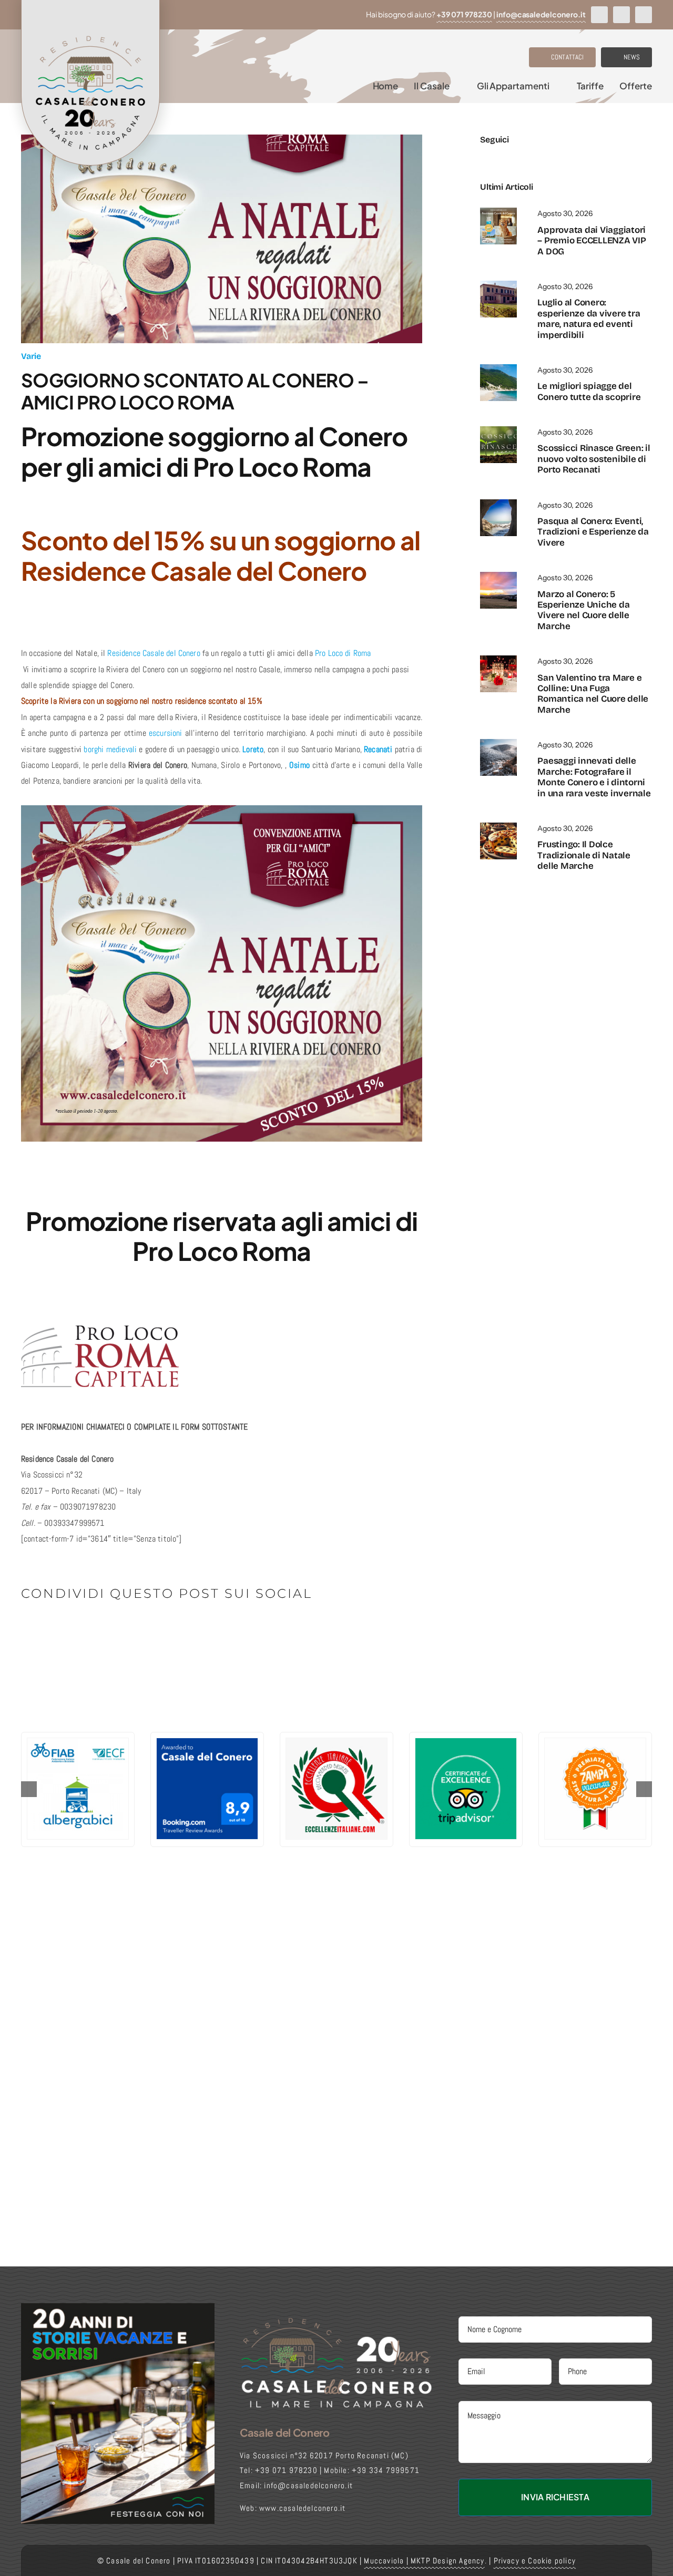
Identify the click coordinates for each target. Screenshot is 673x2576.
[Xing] (187, 1630)
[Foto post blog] (498, 827)
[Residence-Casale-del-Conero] (498, 212)
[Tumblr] (134, 1630)
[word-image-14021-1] (498, 368)
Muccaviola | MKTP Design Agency (424, 2560)
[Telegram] (117, 1630)
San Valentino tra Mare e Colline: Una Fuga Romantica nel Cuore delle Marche (593, 694)
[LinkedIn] (82, 1630)
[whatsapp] (644, 15)
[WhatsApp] (100, 1630)
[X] (47, 1630)
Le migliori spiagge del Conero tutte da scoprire (589, 391)
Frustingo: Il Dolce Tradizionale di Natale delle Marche (584, 855)
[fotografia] (498, 743)
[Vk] (170, 1630)
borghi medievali (110, 749)
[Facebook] (30, 1630)
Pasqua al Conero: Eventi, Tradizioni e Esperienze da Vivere (593, 532)
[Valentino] (498, 659)
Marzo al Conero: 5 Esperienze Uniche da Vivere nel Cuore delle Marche (583, 610)
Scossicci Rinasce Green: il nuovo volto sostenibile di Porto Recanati (594, 459)
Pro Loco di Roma (343, 653)
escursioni (166, 733)
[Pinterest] (152, 1630)
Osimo (299, 765)
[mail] (536, 157)
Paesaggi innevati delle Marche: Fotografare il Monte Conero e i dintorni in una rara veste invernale (594, 777)
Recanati (377, 749)
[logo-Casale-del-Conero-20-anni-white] (336, 2320)
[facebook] (599, 15)
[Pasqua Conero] (498, 503)
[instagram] (621, 15)
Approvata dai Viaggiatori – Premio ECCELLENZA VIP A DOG (592, 241)
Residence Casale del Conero (155, 653)
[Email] (204, 1630)
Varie (31, 356)
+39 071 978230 (464, 14)
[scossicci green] (498, 430)
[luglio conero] (498, 285)
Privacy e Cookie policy (535, 2560)
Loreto (253, 749)
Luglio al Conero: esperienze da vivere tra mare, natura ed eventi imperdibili (589, 319)
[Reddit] (64, 1630)
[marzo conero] (498, 576)
